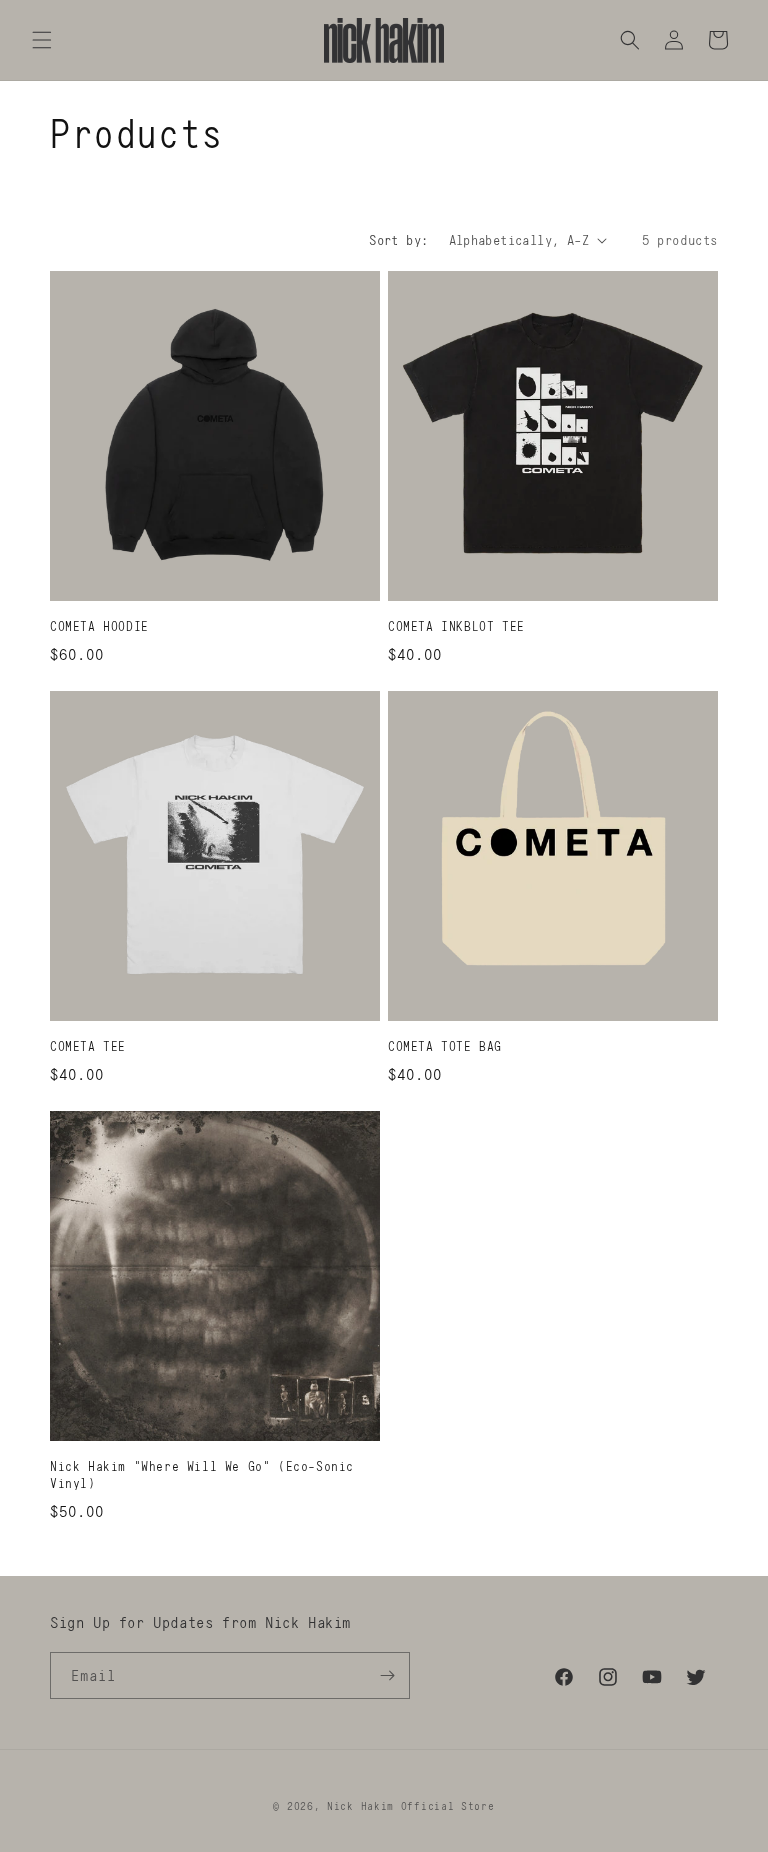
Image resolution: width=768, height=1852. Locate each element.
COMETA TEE (88, 1046)
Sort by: (398, 239)
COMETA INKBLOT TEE (456, 626)
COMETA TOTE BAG (445, 1046)
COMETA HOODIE (99, 626)
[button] (42, 40)
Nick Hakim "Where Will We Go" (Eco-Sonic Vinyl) (202, 1474)
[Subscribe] (387, 1675)
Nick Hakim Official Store (411, 1805)
